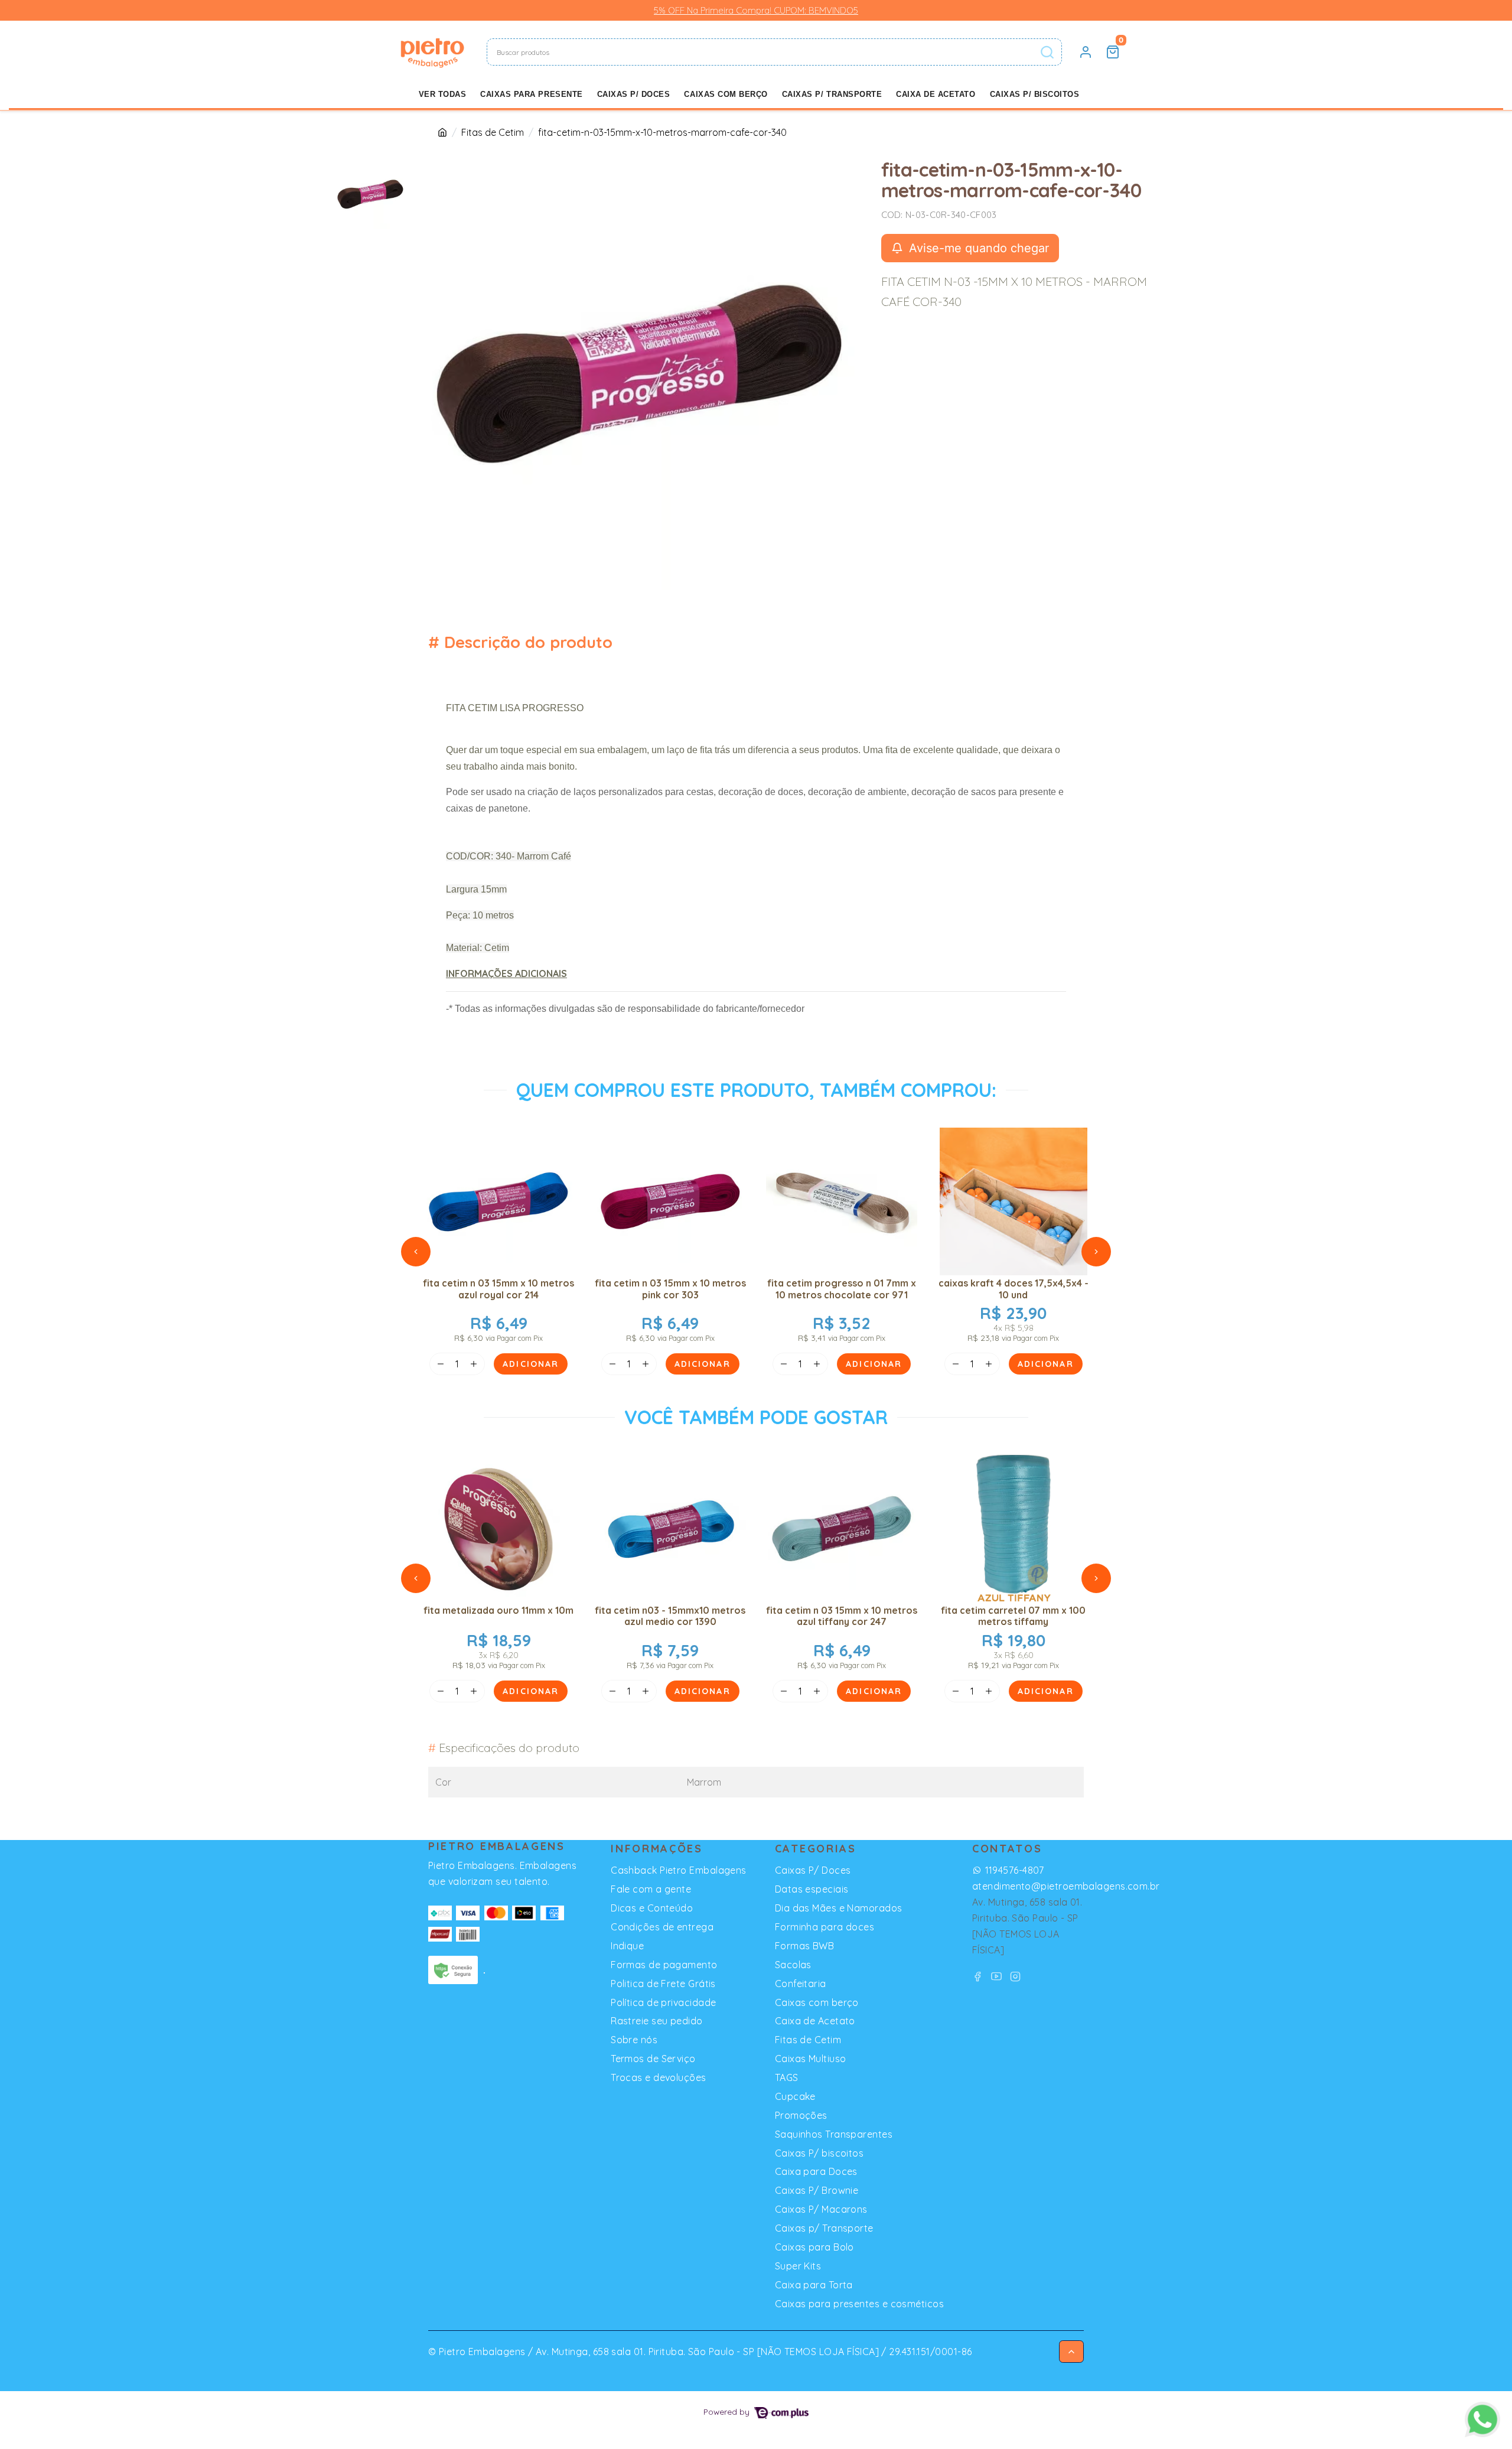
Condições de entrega (662, 1927)
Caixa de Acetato (936, 94)
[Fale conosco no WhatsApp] (1482, 2419)
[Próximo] (1096, 1252)
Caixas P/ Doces (634, 94)
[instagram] (1016, 1976)
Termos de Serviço (653, 2059)
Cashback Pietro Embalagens (679, 1870)
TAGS (787, 2077)
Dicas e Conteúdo (652, 1908)
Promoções (801, 2115)
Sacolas (793, 1965)
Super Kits (798, 2266)
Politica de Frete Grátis (663, 1984)
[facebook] (979, 1976)
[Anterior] (416, 1252)
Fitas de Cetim (493, 132)
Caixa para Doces (816, 2171)
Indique (627, 1946)
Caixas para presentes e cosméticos (859, 2304)
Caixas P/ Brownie (817, 2190)
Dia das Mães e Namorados (839, 1908)
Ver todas (443, 94)
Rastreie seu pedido (657, 2021)
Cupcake (795, 2096)
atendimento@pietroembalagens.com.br (1066, 1886)
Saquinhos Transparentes (834, 2134)
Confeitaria (801, 1984)
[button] (1086, 52)
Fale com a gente (651, 1889)
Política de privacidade (663, 2002)
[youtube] (998, 1976)
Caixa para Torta (814, 2285)
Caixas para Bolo (814, 2247)
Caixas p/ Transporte (832, 94)
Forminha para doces (825, 1927)
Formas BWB (804, 1946)
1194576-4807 (1014, 1870)
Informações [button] (657, 1849)
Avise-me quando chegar (977, 248)
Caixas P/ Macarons (821, 2209)
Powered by (728, 2411)
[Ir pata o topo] (1071, 2352)
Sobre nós (634, 2040)
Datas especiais (812, 1889)
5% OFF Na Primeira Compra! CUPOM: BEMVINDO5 (756, 10)
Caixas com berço (726, 94)
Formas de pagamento (664, 1965)
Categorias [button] (816, 1849)
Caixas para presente (531, 94)
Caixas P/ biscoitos (1035, 94)
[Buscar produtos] (1047, 52)
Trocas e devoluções (659, 2077)
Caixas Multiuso (811, 2059)
